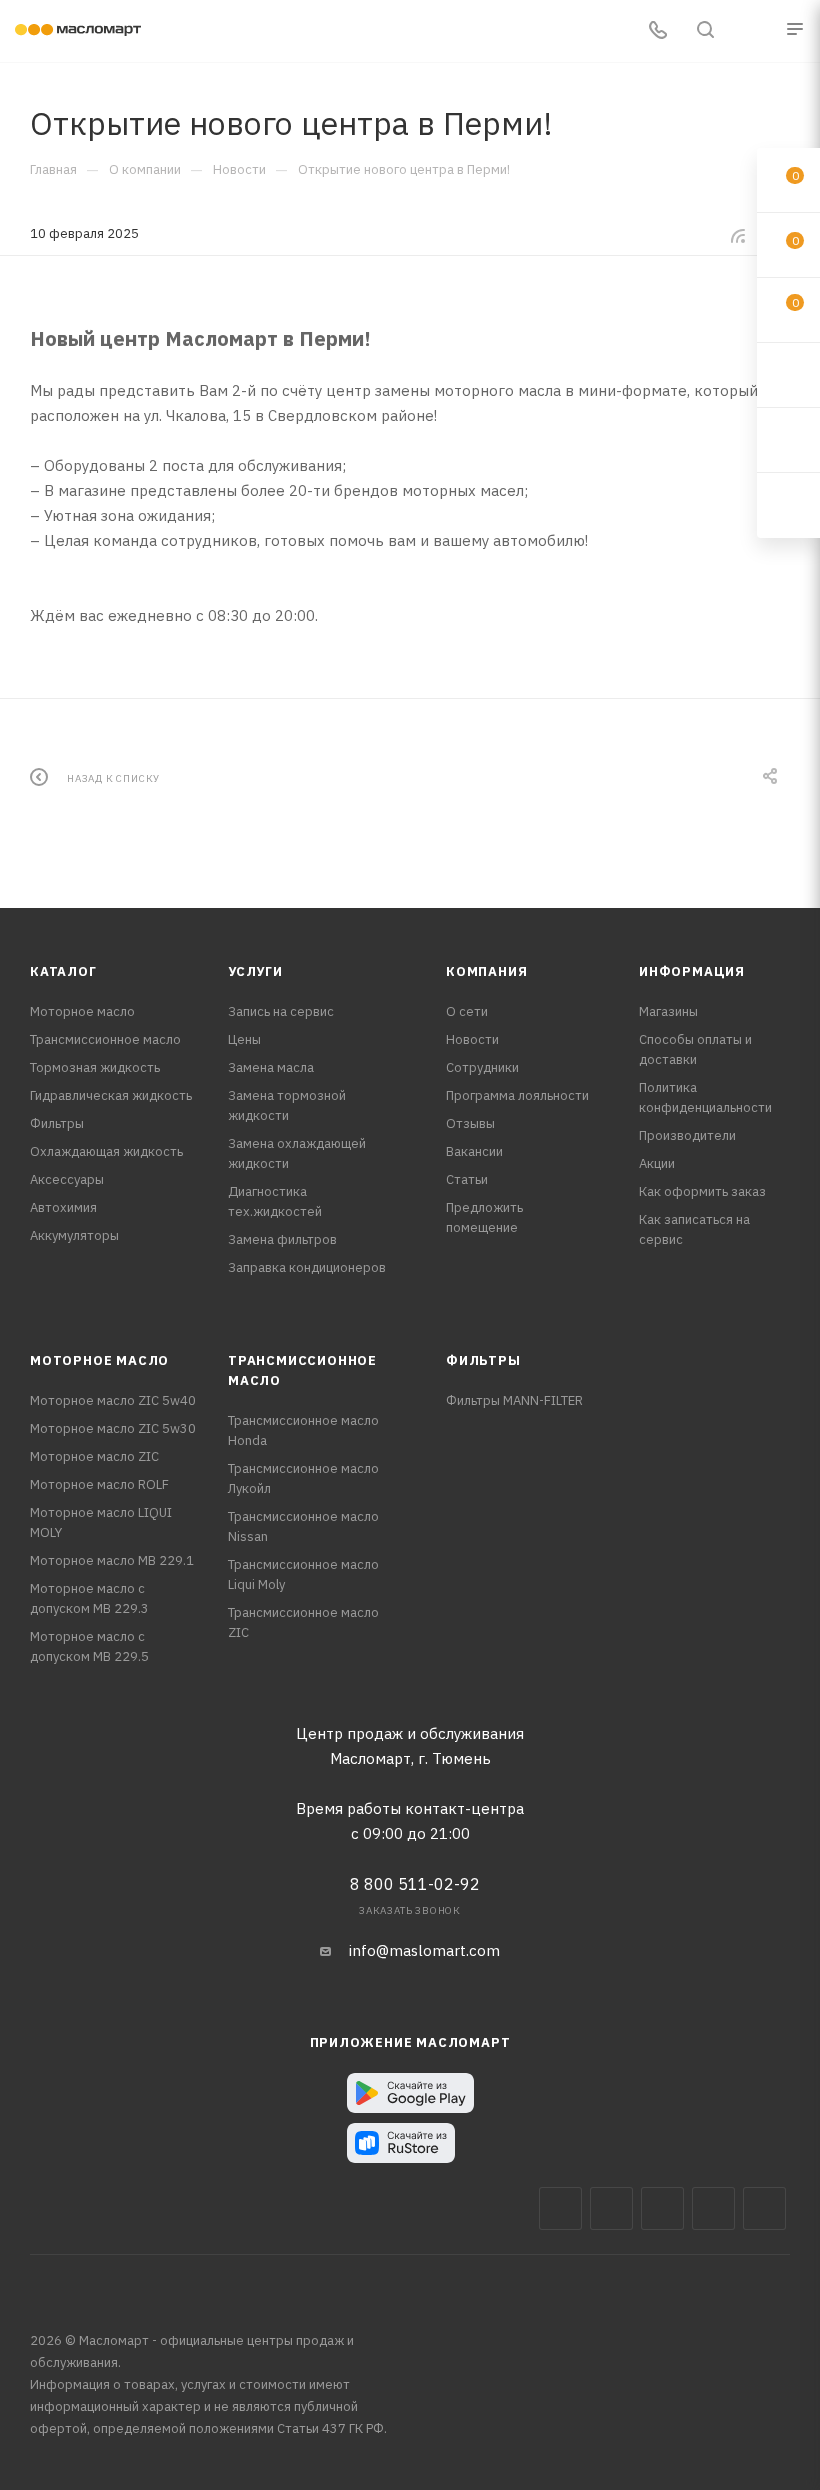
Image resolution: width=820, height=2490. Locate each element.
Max (611, 2208)
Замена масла (271, 1067)
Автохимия (63, 1207)
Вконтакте (560, 2208)
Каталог (63, 971)
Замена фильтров (282, 1239)
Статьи (467, 1179)
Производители (687, 1135)
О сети (467, 1011)
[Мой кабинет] (753, 31)
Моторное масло (82, 1011)
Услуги (255, 971)
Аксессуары (67, 1179)
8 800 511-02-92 (415, 1884)
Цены (244, 1039)
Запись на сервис (281, 1011)
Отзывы (470, 1123)
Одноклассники (764, 2208)
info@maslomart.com (424, 1950)
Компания (486, 971)
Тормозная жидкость (95, 1067)
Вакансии (474, 1151)
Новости (472, 1039)
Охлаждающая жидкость (106, 1151)
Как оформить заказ (702, 1191)
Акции (657, 1163)
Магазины (668, 1011)
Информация (692, 971)
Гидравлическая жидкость (111, 1095)
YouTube (713, 2208)
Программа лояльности (517, 1095)
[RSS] (738, 235)
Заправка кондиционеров (307, 1267)
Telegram (662, 2208)
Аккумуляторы (74, 1235)
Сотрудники (482, 1067)
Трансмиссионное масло (105, 1039)
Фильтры (57, 1123)
